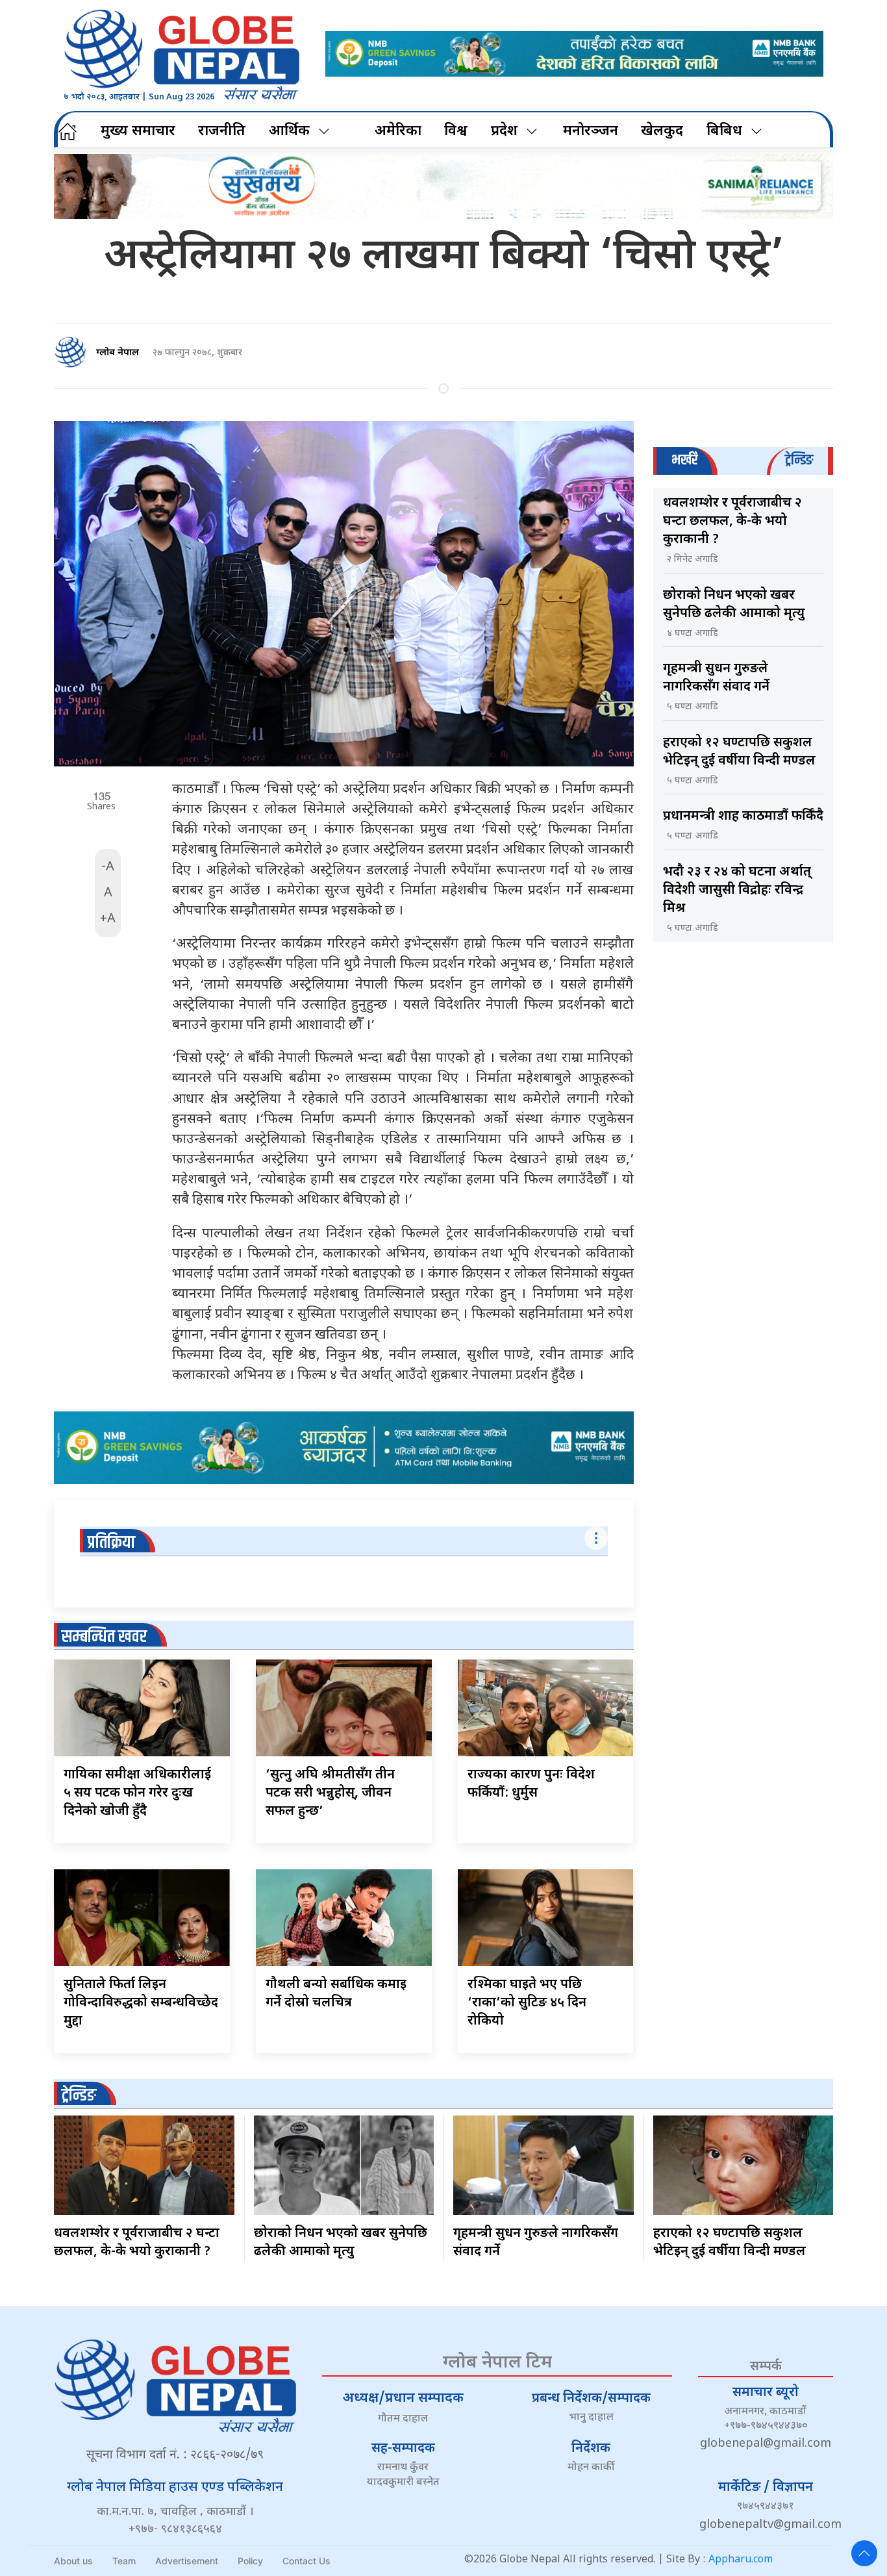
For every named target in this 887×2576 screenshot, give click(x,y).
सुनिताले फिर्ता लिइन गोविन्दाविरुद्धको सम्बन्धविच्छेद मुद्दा (141, 2003)
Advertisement (187, 2561)
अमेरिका (398, 132)
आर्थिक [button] (289, 132)
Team (124, 2561)
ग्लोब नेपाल (118, 353)
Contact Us (306, 2561)
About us (73, 2561)
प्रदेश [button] (504, 132)
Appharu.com (741, 2560)
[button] (864, 2553)
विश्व (456, 132)
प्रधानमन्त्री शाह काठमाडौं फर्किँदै (743, 816)
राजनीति (222, 132)
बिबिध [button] (724, 132)
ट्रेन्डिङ (79, 2096)
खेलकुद (662, 132)
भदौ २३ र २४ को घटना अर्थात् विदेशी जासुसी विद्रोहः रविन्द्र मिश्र (737, 890)
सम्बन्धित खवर (104, 1637)
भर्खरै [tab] (684, 460)
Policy (250, 2561)
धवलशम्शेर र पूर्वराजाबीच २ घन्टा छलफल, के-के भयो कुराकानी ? (732, 522)
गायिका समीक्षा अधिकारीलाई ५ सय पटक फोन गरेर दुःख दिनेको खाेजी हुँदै (137, 1793)
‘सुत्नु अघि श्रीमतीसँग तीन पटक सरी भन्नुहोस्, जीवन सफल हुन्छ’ (330, 1793)
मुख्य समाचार (138, 132)
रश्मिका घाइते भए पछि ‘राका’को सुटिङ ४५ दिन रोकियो (527, 2003)
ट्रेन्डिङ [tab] (799, 460)
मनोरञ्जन (591, 132)
